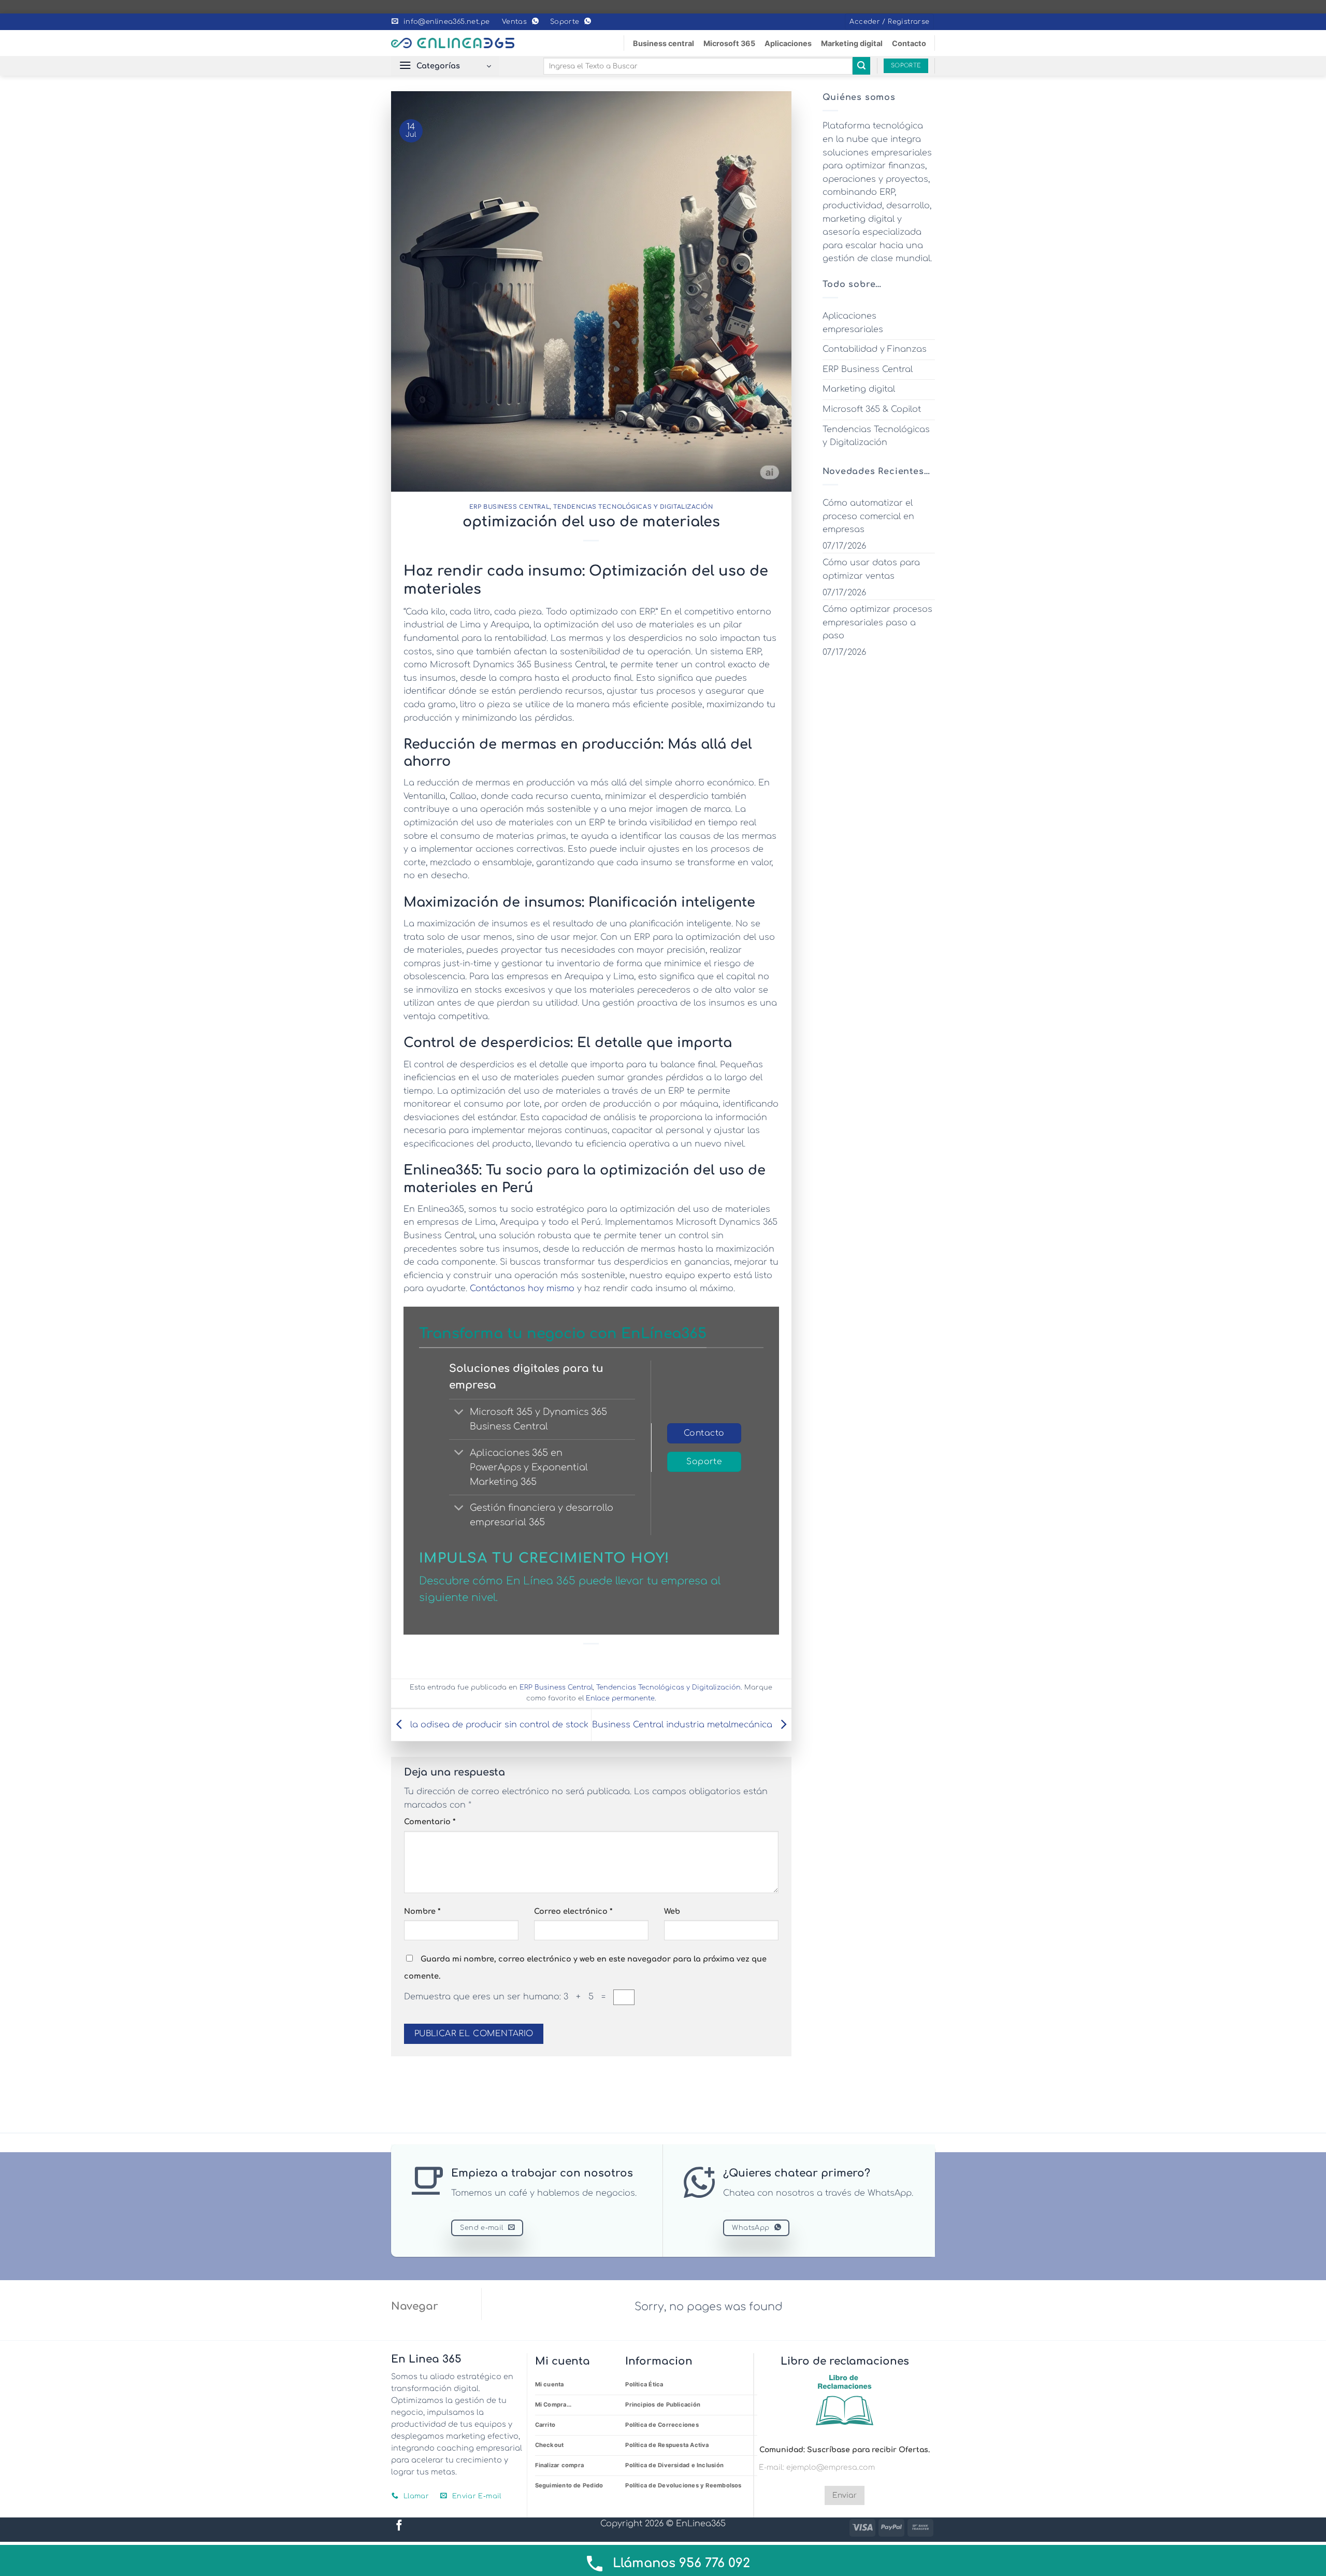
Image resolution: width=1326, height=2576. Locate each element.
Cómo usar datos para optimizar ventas (871, 569)
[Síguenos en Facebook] (399, 2526)
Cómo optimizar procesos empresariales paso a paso (877, 622)
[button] (889, 22)
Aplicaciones (788, 43)
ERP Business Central (509, 507)
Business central (664, 43)
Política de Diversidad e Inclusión (674, 2465)
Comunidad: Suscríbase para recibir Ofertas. (845, 2450)
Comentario (430, 1822)
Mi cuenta (550, 2384)
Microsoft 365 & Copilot (872, 409)
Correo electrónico (573, 1911)
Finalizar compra (560, 2465)
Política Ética (644, 2384)
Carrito (545, 2425)
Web (672, 1911)
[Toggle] (459, 1413)
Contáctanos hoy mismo (522, 1289)
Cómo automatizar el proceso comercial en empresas (868, 516)
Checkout (550, 2445)
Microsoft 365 (729, 43)
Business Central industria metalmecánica (683, 1725)
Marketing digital (852, 43)
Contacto (909, 43)
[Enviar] (861, 66)
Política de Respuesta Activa (667, 2445)
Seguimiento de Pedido (569, 2485)
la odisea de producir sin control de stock (498, 1725)
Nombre (422, 1911)
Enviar (845, 2495)
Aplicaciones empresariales (853, 323)
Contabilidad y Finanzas (875, 349)
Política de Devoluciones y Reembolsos (683, 2485)
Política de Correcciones (662, 2425)
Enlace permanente (620, 1698)
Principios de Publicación (663, 2405)
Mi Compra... (553, 2405)
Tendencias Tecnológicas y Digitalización (633, 507)
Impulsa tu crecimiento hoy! (544, 1558)
